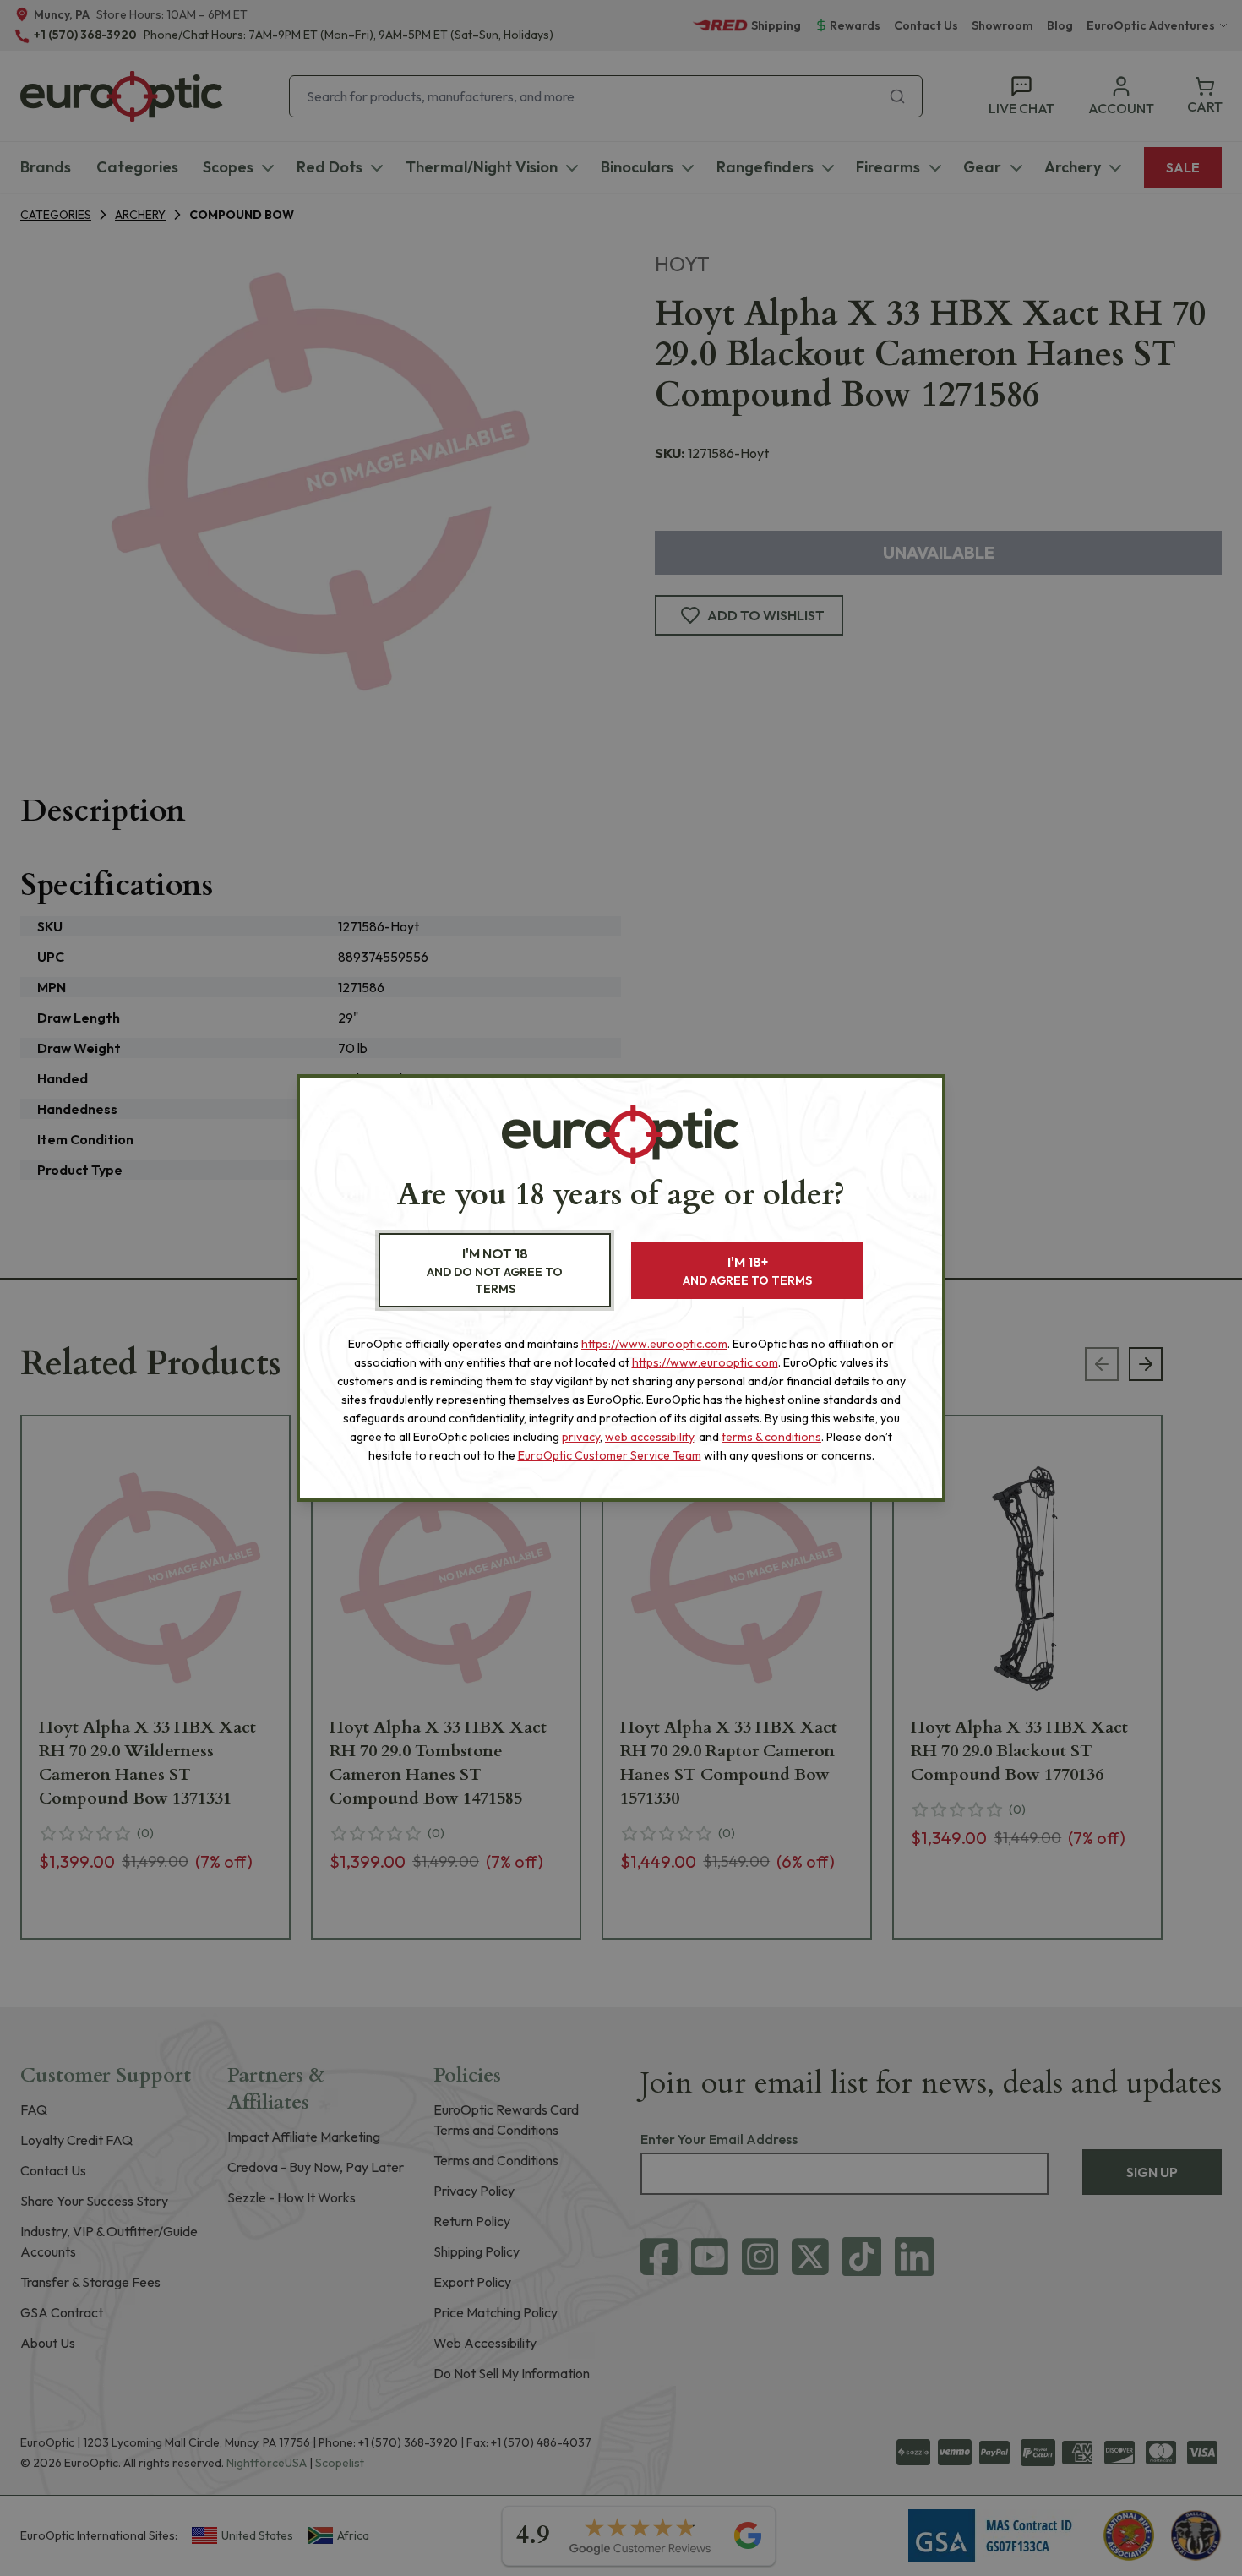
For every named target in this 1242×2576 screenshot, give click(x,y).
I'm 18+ (747, 1271)
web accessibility (649, 1437)
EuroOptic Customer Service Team (610, 1455)
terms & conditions (771, 1437)
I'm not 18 (495, 1271)
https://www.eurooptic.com (654, 1344)
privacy (581, 1437)
